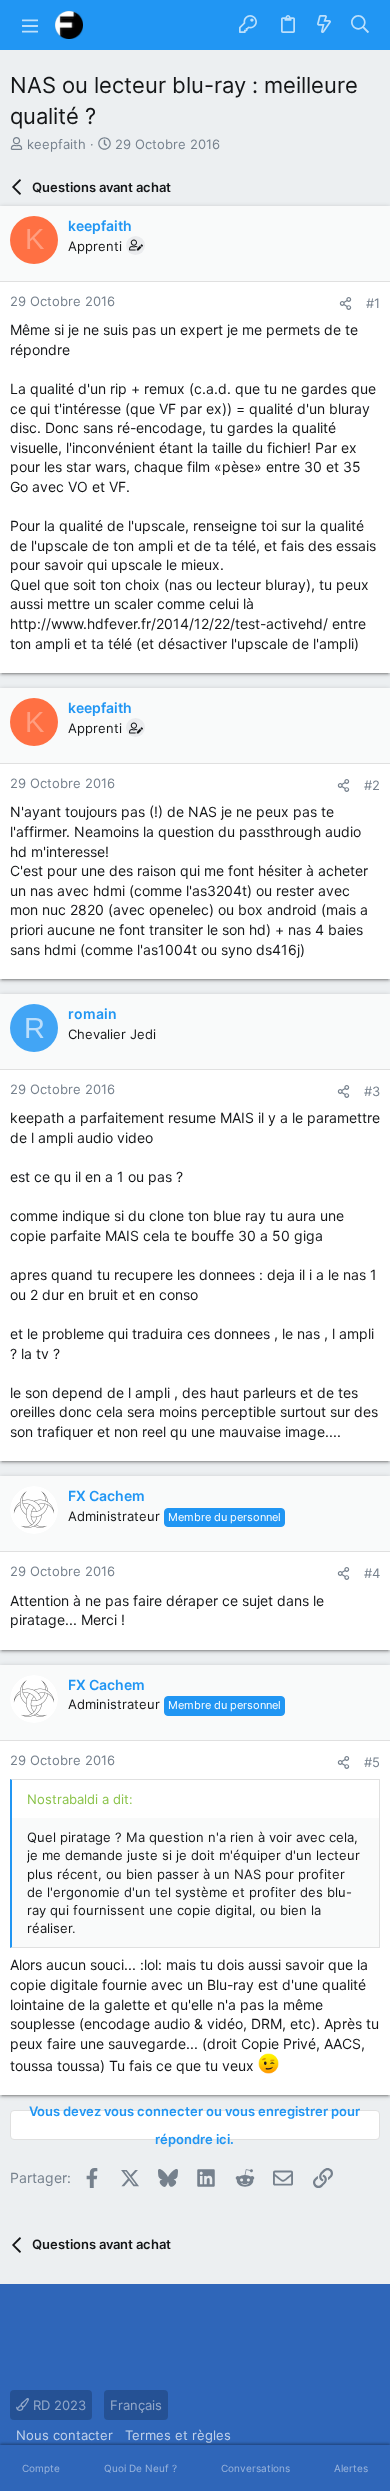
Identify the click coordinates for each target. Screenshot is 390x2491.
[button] (30, 25)
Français (136, 2405)
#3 (372, 1091)
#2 (372, 785)
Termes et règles (178, 2435)
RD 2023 (57, 2405)
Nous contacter (64, 2435)
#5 (372, 1762)
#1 (373, 303)
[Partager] (345, 303)
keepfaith (56, 144)
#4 (372, 1573)
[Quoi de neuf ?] (324, 25)
